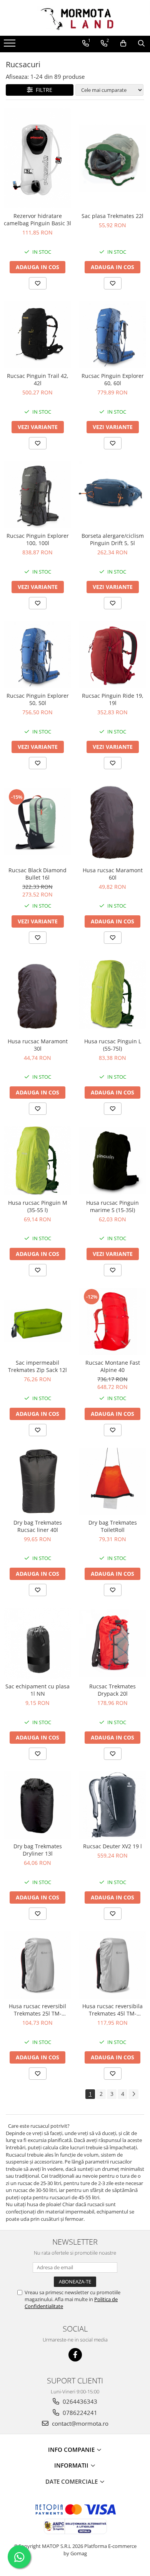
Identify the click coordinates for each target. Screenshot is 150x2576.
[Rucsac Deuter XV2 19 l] (112, 1805)
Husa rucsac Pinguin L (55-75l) (113, 1045)
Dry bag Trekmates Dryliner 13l (38, 1850)
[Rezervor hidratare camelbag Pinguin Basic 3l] (37, 158)
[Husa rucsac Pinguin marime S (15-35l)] (112, 1161)
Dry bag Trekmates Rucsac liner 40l (38, 1526)
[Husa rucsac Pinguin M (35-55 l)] (37, 1161)
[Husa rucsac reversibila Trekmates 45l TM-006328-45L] (112, 1965)
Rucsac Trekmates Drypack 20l (112, 1690)
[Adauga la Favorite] (38, 283)
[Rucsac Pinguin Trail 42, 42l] (37, 335)
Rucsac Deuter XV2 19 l (112, 1846)
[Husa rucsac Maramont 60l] (112, 822)
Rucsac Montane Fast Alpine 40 (113, 1366)
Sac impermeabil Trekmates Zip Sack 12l (37, 1366)
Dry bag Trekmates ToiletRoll (113, 1526)
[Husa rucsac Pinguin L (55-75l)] (112, 994)
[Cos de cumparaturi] (123, 43)
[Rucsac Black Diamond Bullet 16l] (37, 822)
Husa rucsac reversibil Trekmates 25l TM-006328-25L (37, 2010)
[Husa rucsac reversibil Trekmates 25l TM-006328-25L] (37, 1965)
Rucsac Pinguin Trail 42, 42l (38, 379)
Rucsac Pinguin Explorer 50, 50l (38, 699)
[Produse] (11, 45)
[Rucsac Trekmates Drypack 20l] (112, 1643)
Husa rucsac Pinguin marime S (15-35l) (112, 1206)
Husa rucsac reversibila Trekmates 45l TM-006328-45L (112, 2010)
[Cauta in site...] (141, 43)
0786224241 (79, 2413)
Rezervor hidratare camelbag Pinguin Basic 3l (37, 220)
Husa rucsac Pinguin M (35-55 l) (38, 1206)
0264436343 (79, 2401)
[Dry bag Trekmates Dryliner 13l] (37, 1805)
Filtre (42, 90)
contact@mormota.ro (79, 2423)
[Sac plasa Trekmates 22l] (112, 158)
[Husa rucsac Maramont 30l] (37, 994)
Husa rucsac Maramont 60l (113, 874)
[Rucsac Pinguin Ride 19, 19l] (112, 654)
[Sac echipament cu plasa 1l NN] (37, 1643)
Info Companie (72, 2450)
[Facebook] (75, 2355)
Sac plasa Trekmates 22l (112, 216)
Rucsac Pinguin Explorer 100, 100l (38, 539)
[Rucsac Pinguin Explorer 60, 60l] (112, 335)
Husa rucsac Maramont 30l (38, 1045)
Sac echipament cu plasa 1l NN (37, 1690)
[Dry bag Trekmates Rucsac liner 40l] (37, 1481)
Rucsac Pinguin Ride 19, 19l (113, 699)
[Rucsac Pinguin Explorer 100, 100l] (37, 495)
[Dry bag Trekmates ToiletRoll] (112, 1481)
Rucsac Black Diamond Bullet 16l (37, 874)
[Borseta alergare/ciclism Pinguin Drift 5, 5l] (112, 495)
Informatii (72, 2465)
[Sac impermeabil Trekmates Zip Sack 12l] (37, 1322)
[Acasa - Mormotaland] (75, 18)
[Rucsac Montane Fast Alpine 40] (112, 1321)
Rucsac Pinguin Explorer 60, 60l (113, 379)
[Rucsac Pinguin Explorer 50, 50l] (37, 654)
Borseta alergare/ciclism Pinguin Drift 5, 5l (113, 539)
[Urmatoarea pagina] (133, 2094)
